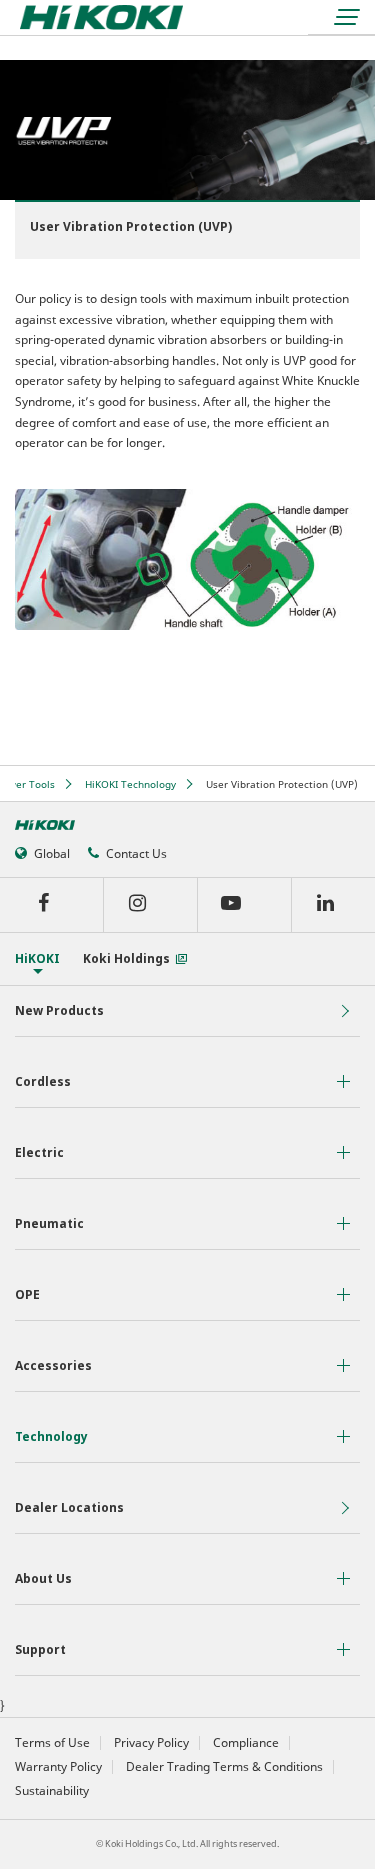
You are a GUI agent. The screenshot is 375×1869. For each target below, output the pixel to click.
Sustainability (52, 1791)
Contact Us (136, 853)
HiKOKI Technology (130, 784)
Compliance (246, 1743)
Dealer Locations (69, 1507)
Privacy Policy (151, 1743)
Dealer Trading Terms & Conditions (224, 1767)
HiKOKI (37, 958)
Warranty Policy (58, 1767)
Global (52, 853)
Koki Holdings (126, 958)
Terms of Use (52, 1743)
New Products (59, 1010)
